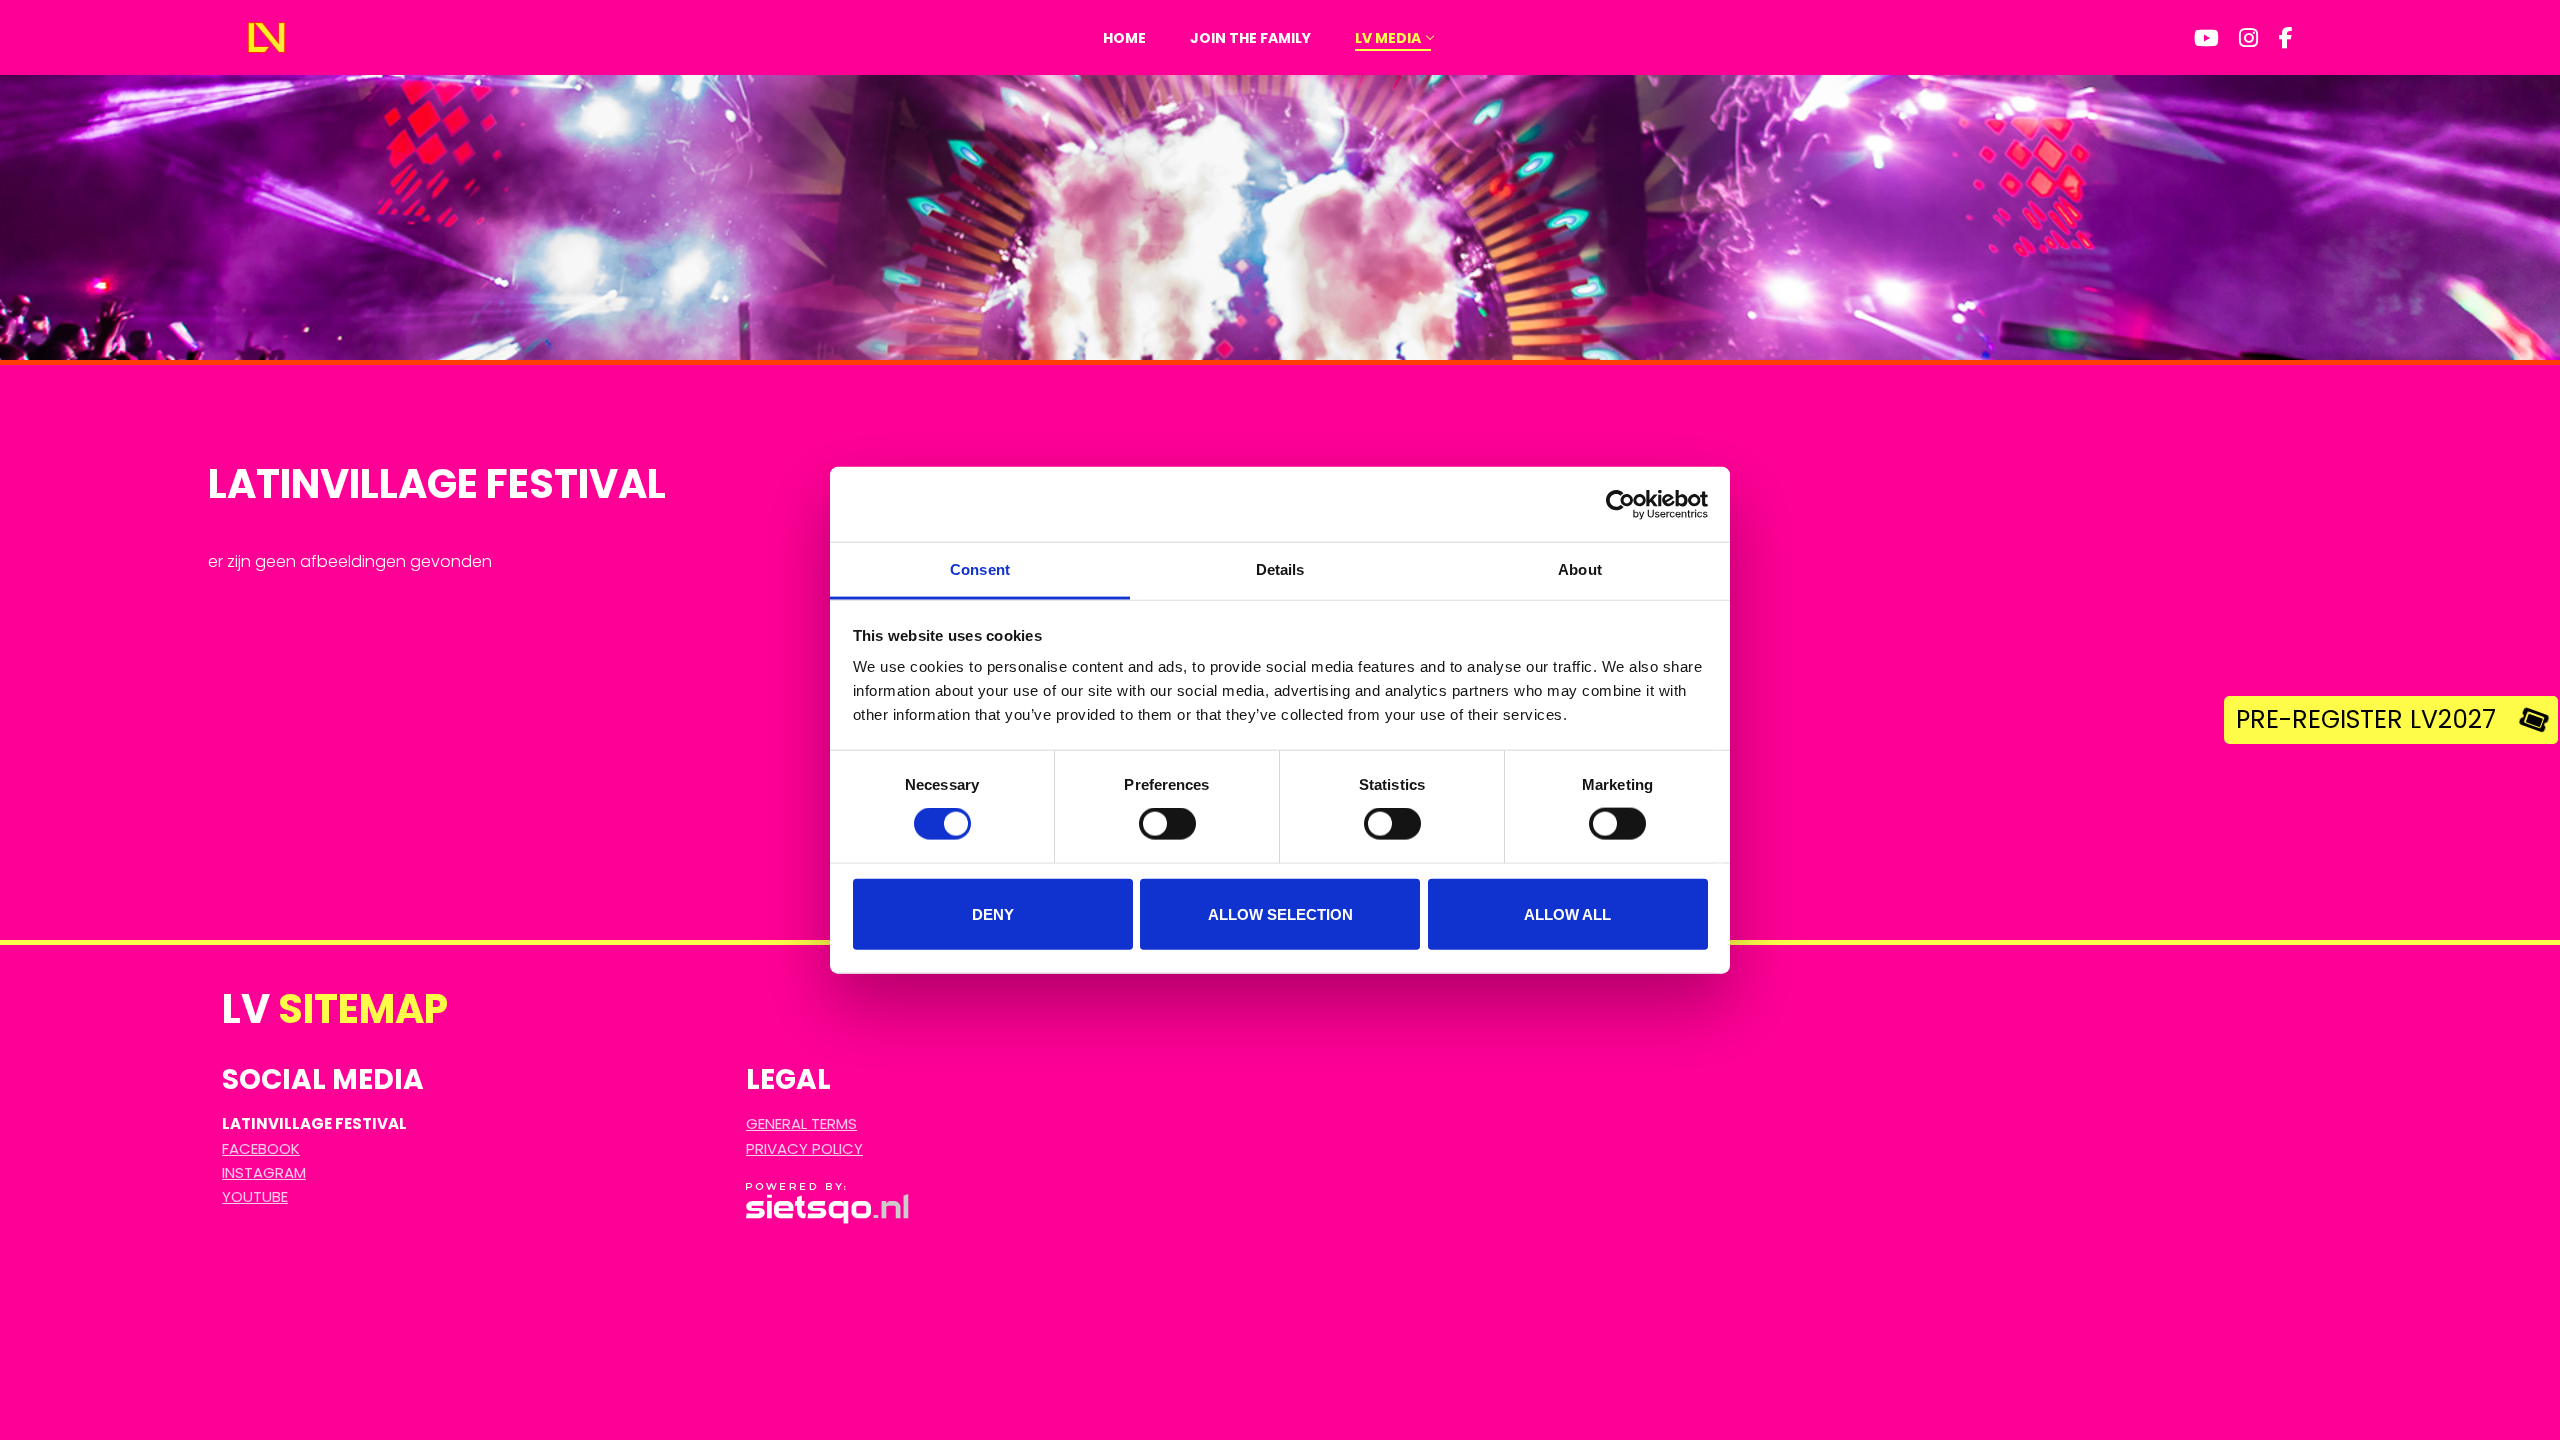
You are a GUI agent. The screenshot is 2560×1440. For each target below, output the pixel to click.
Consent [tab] (980, 569)
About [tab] (1580, 569)
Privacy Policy (804, 1148)
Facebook (261, 1148)
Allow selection (1280, 913)
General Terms (801, 1123)
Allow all (1567, 913)
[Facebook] (2285, 37)
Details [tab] (1280, 569)
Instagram (264, 1172)
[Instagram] (2248, 37)
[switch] (1167, 824)
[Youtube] (2207, 37)
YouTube (255, 1196)
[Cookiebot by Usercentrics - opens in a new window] (1620, 504)
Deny (993, 913)
